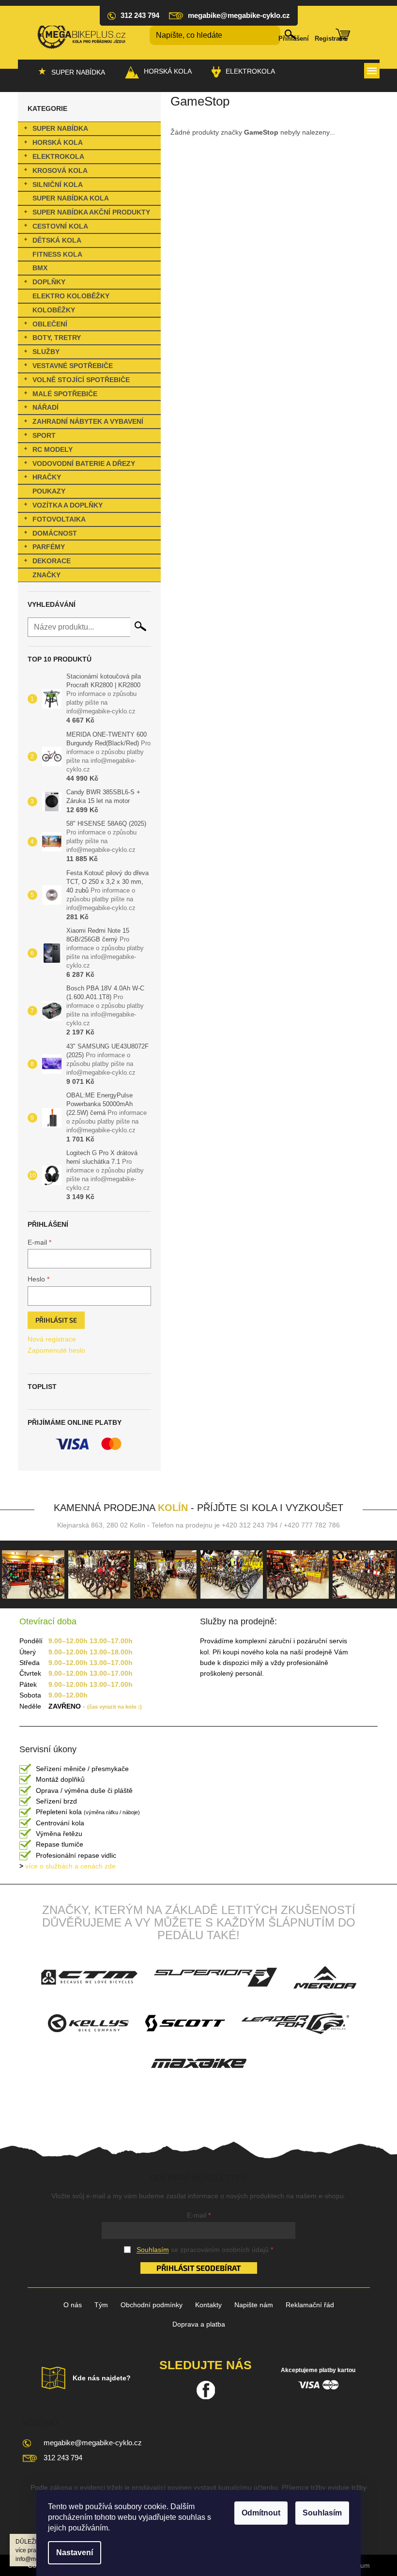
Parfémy (49, 547)
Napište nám (254, 2305)
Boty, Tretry (57, 338)
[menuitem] (71, 72)
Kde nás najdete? (102, 2378)
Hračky (47, 477)
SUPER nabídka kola (71, 198)
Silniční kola (58, 185)
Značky (46, 575)
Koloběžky (54, 310)
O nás (73, 2305)
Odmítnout (261, 2513)
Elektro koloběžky (71, 296)
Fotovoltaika (59, 519)
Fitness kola (57, 254)
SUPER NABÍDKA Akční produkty (91, 212)
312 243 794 (63, 2458)
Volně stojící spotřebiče (81, 380)
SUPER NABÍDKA (60, 128)
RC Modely (53, 449)
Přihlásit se (56, 1320)
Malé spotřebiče (65, 394)
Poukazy (49, 491)
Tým (101, 2305)
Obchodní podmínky (152, 2305)
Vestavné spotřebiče (73, 366)
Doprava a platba (199, 2324)
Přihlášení (294, 39)
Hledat (140, 626)
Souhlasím (322, 2513)
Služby (46, 352)
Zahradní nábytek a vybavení (88, 421)
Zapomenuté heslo (56, 1350)
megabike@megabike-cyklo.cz (93, 2443)
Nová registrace (52, 1339)
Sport (44, 435)
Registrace (330, 39)
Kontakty (208, 2305)
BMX (40, 268)
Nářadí (46, 407)
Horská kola (58, 142)
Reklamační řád (310, 2305)
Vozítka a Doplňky (68, 505)
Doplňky (49, 282)
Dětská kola (57, 240)
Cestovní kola (60, 226)
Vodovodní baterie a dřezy (84, 463)
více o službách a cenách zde (68, 1866)
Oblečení (50, 324)
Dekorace (52, 561)
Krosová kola (60, 170)
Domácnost (55, 533)
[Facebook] (206, 2390)
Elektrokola (58, 156)
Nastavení (75, 2553)
